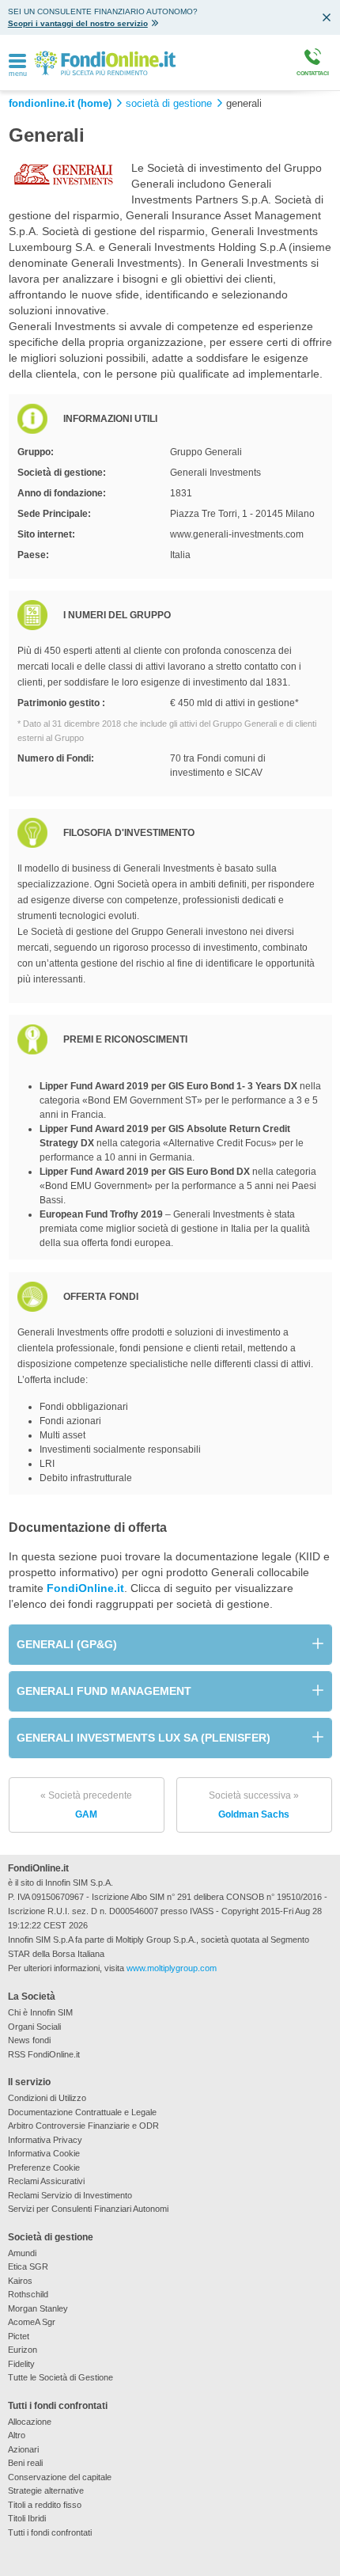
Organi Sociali (34, 2027)
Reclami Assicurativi (46, 2181)
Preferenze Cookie (44, 2168)
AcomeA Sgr (32, 2322)
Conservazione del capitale (60, 2477)
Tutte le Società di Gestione (60, 2377)
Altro (17, 2435)
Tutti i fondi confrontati (50, 2532)
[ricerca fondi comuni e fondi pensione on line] (105, 62)
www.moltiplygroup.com (172, 1968)
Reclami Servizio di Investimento (70, 2195)
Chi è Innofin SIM (40, 2012)
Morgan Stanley (38, 2308)
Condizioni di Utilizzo (47, 2098)
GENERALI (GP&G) (67, 1644)
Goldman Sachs (254, 1805)
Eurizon (23, 2350)
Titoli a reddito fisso (45, 2505)
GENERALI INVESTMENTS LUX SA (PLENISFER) (144, 1738)
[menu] (17, 62)
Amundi (22, 2253)
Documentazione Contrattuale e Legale (82, 2112)
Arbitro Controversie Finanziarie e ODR (83, 2126)
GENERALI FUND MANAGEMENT (104, 1691)
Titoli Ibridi (27, 2518)
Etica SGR (28, 2266)
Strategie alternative (46, 2491)
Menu (18, 74)
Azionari (23, 2449)
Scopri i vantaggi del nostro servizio (78, 23)
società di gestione (169, 104)
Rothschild (28, 2294)
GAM (86, 1805)
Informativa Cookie (44, 2153)
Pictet (19, 2336)
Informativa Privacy (45, 2140)
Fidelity (21, 2364)
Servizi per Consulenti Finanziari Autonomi (88, 2209)
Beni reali (25, 2463)
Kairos (20, 2281)
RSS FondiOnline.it (44, 2054)
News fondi (29, 2040)
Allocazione (30, 2422)
